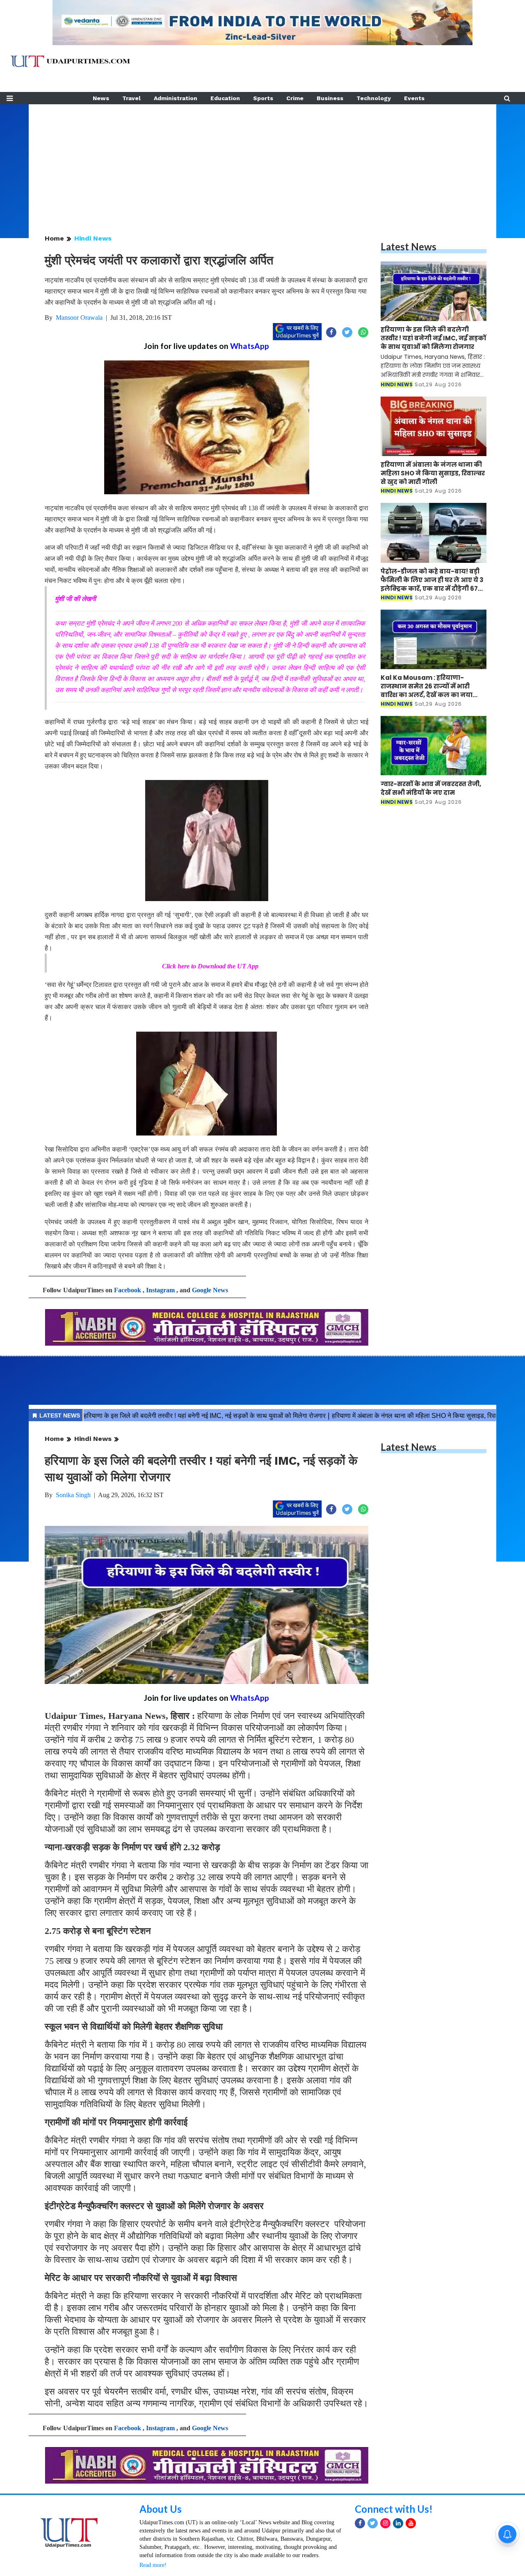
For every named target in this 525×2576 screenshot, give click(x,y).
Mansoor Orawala (79, 318)
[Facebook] (360, 2523)
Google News (210, 1290)
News (101, 98)
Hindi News (93, 238)
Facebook (128, 1290)
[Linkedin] (398, 2523)
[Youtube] (411, 2523)
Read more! (153, 2565)
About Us (161, 2509)
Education (225, 98)
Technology (374, 98)
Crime (295, 98)
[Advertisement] (262, 162)
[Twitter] (373, 2523)
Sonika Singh (73, 1495)
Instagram (160, 1290)
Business (330, 98)
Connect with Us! (394, 2509)
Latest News (409, 247)
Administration (176, 98)
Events (414, 98)
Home (54, 238)
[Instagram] (385, 2523)
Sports (263, 98)
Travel (131, 98)
